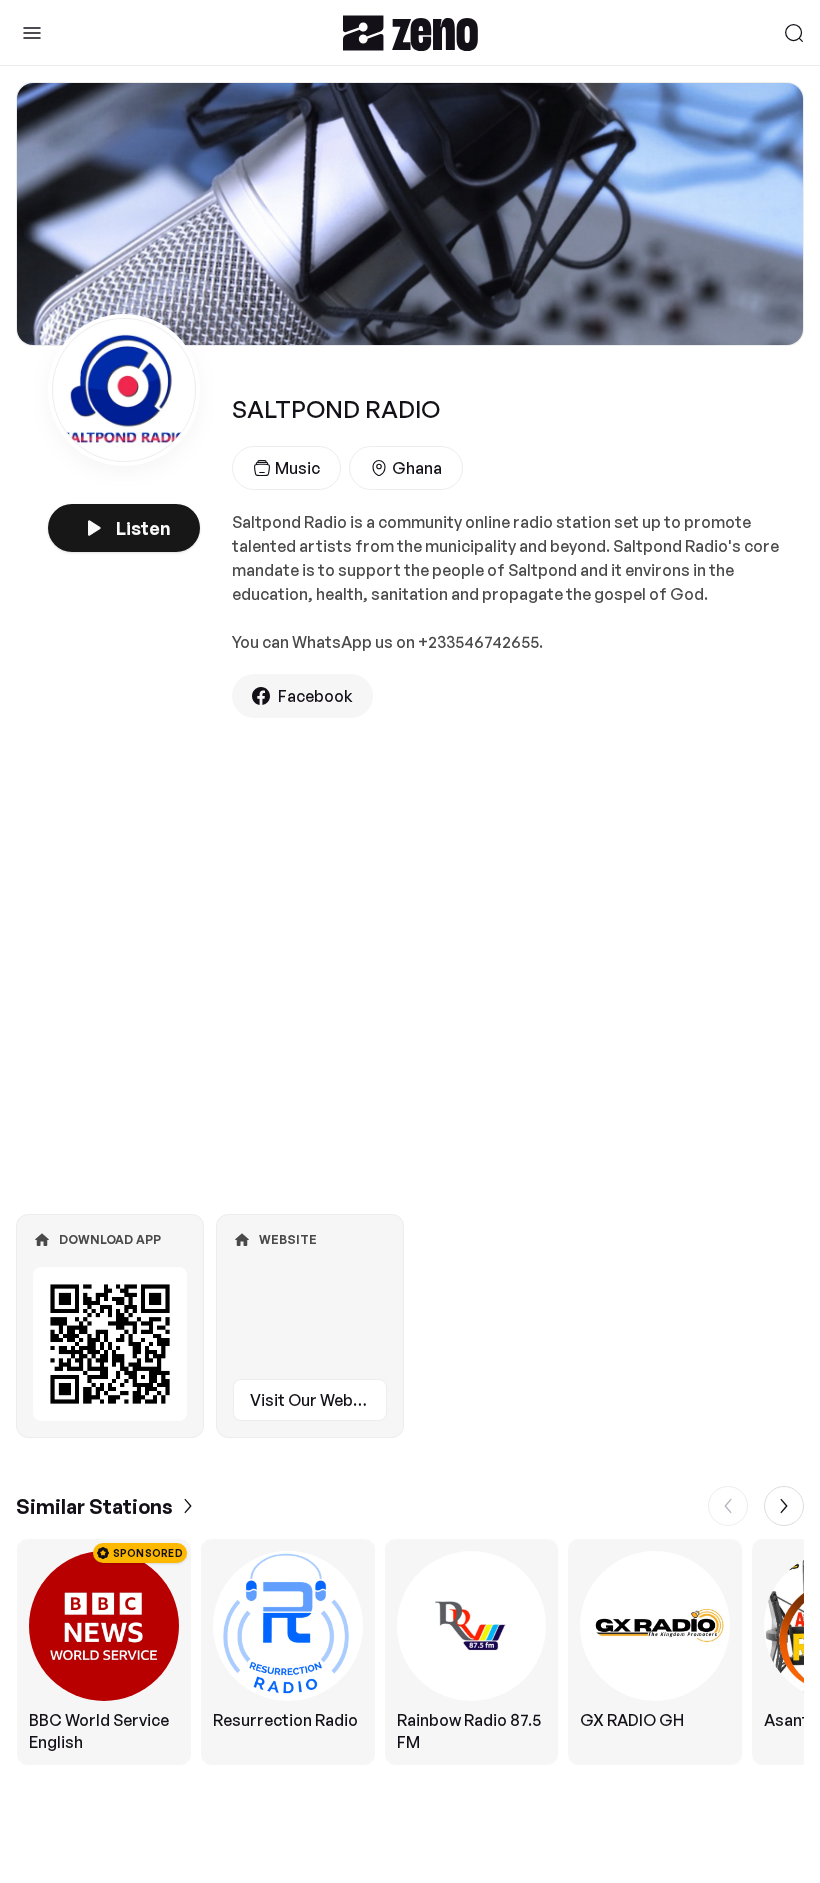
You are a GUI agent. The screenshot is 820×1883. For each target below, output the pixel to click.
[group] (410, 1652)
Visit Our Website (316, 1400)
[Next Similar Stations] (784, 1506)
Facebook (315, 696)
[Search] (794, 33)
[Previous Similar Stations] (728, 1506)
